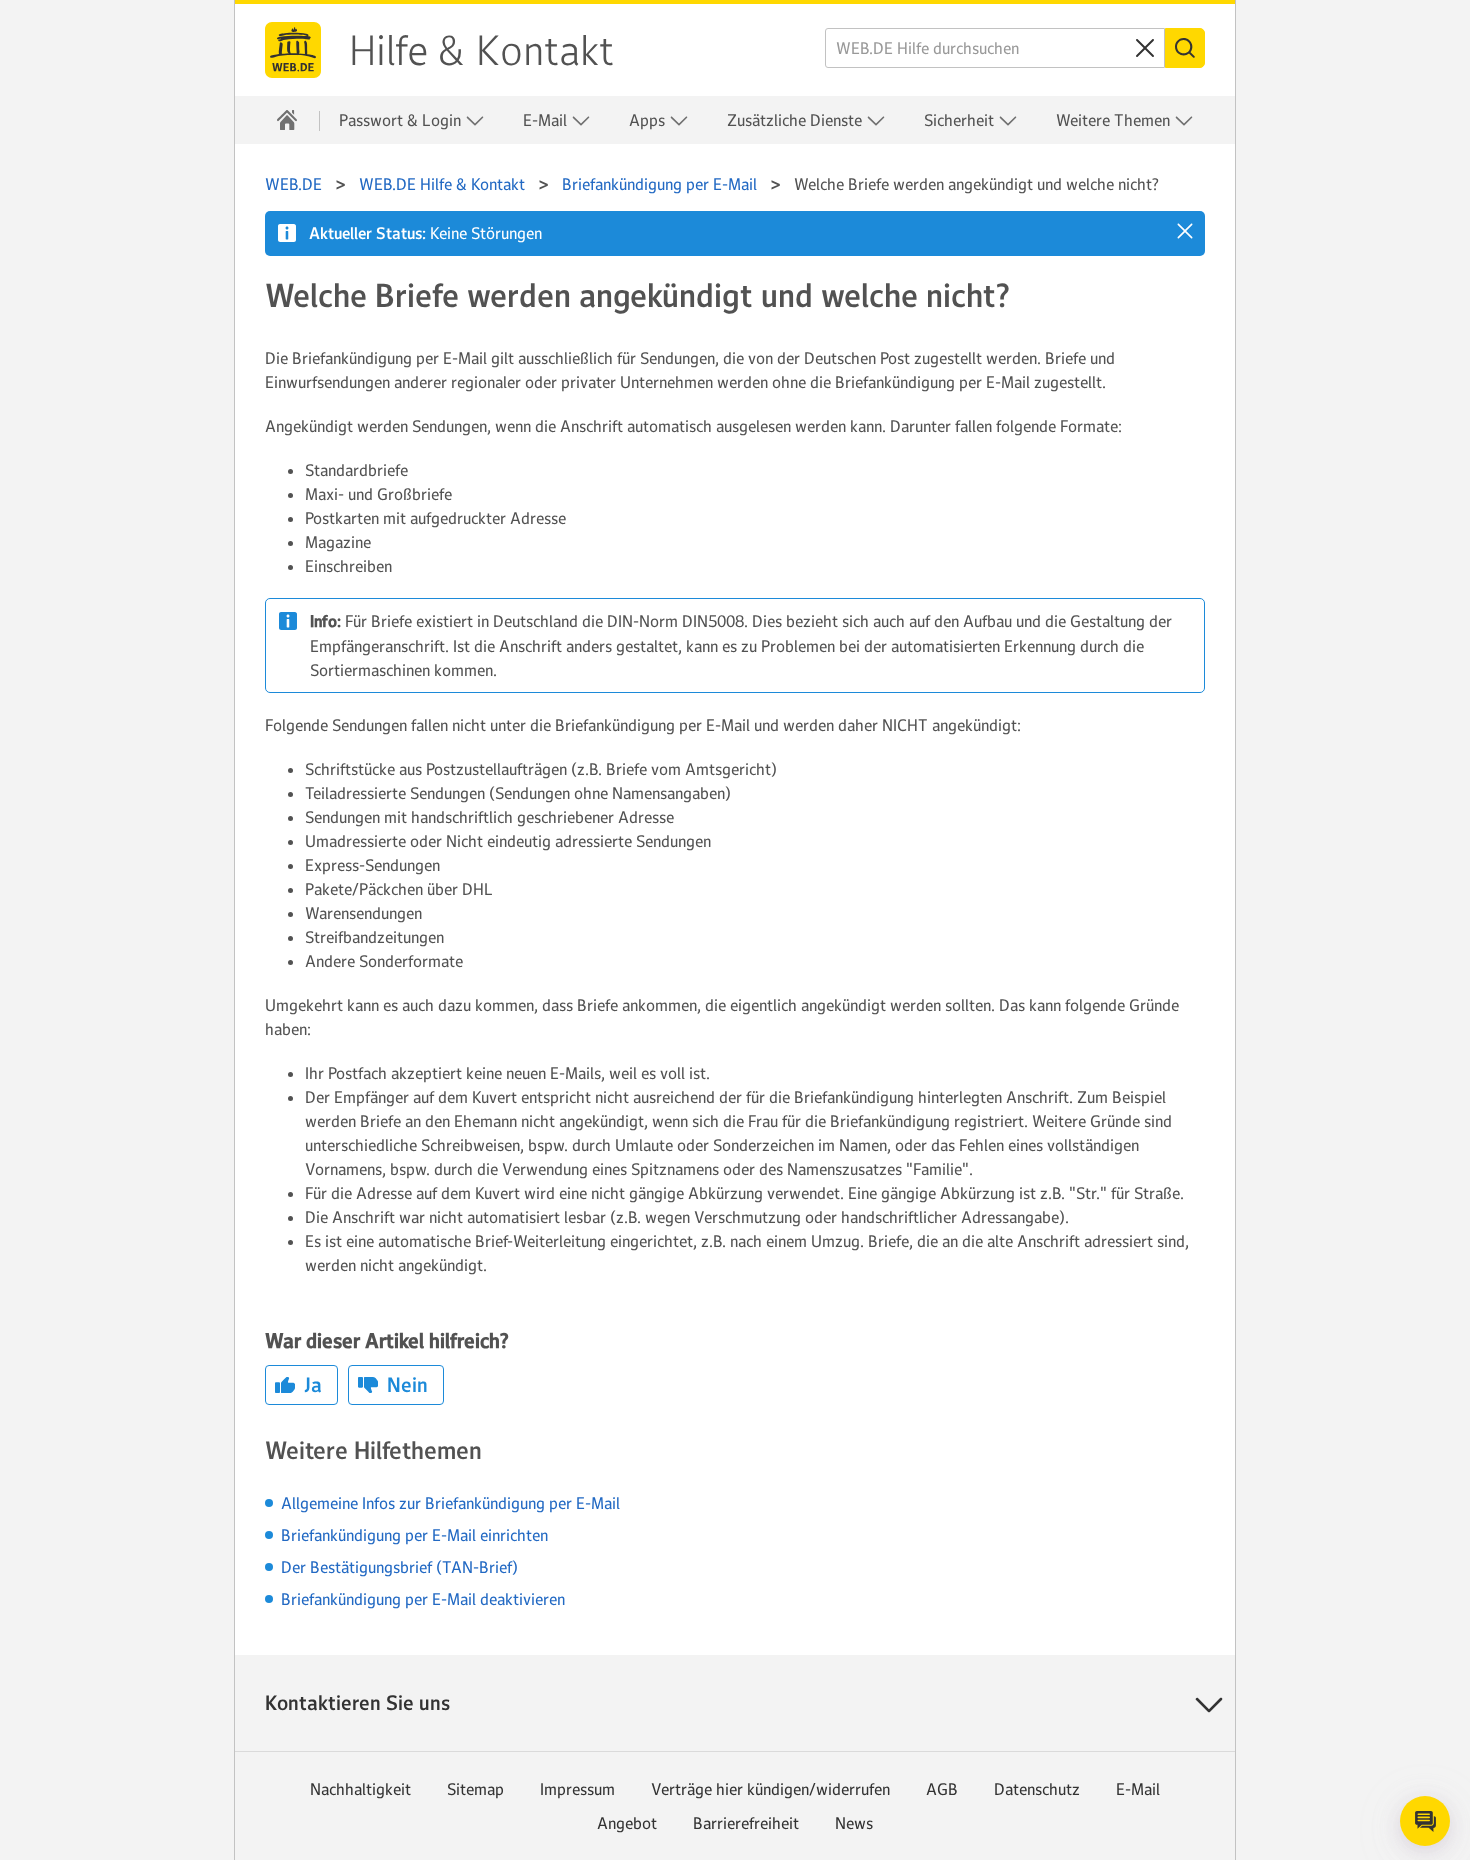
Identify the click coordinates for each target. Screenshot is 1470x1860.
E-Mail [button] (547, 120)
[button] (1185, 231)
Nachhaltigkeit (360, 1789)
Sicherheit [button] (961, 120)
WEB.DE (293, 50)
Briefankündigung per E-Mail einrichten (414, 1535)
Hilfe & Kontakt (481, 51)
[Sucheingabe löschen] (1145, 48)
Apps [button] (649, 120)
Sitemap (475, 1789)
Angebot (627, 1823)
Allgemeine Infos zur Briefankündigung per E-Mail (450, 1503)
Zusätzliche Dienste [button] (796, 120)
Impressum (577, 1789)
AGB (942, 1789)
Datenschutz (1037, 1789)
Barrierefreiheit (746, 1823)
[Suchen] (1185, 48)
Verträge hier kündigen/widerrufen (770, 1789)
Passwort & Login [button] (402, 120)
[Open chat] (1425, 1821)
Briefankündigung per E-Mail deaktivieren (423, 1599)
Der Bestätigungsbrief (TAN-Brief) (399, 1567)
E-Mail (1138, 1789)
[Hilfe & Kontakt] (287, 120)
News (854, 1823)
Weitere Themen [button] (1115, 120)
